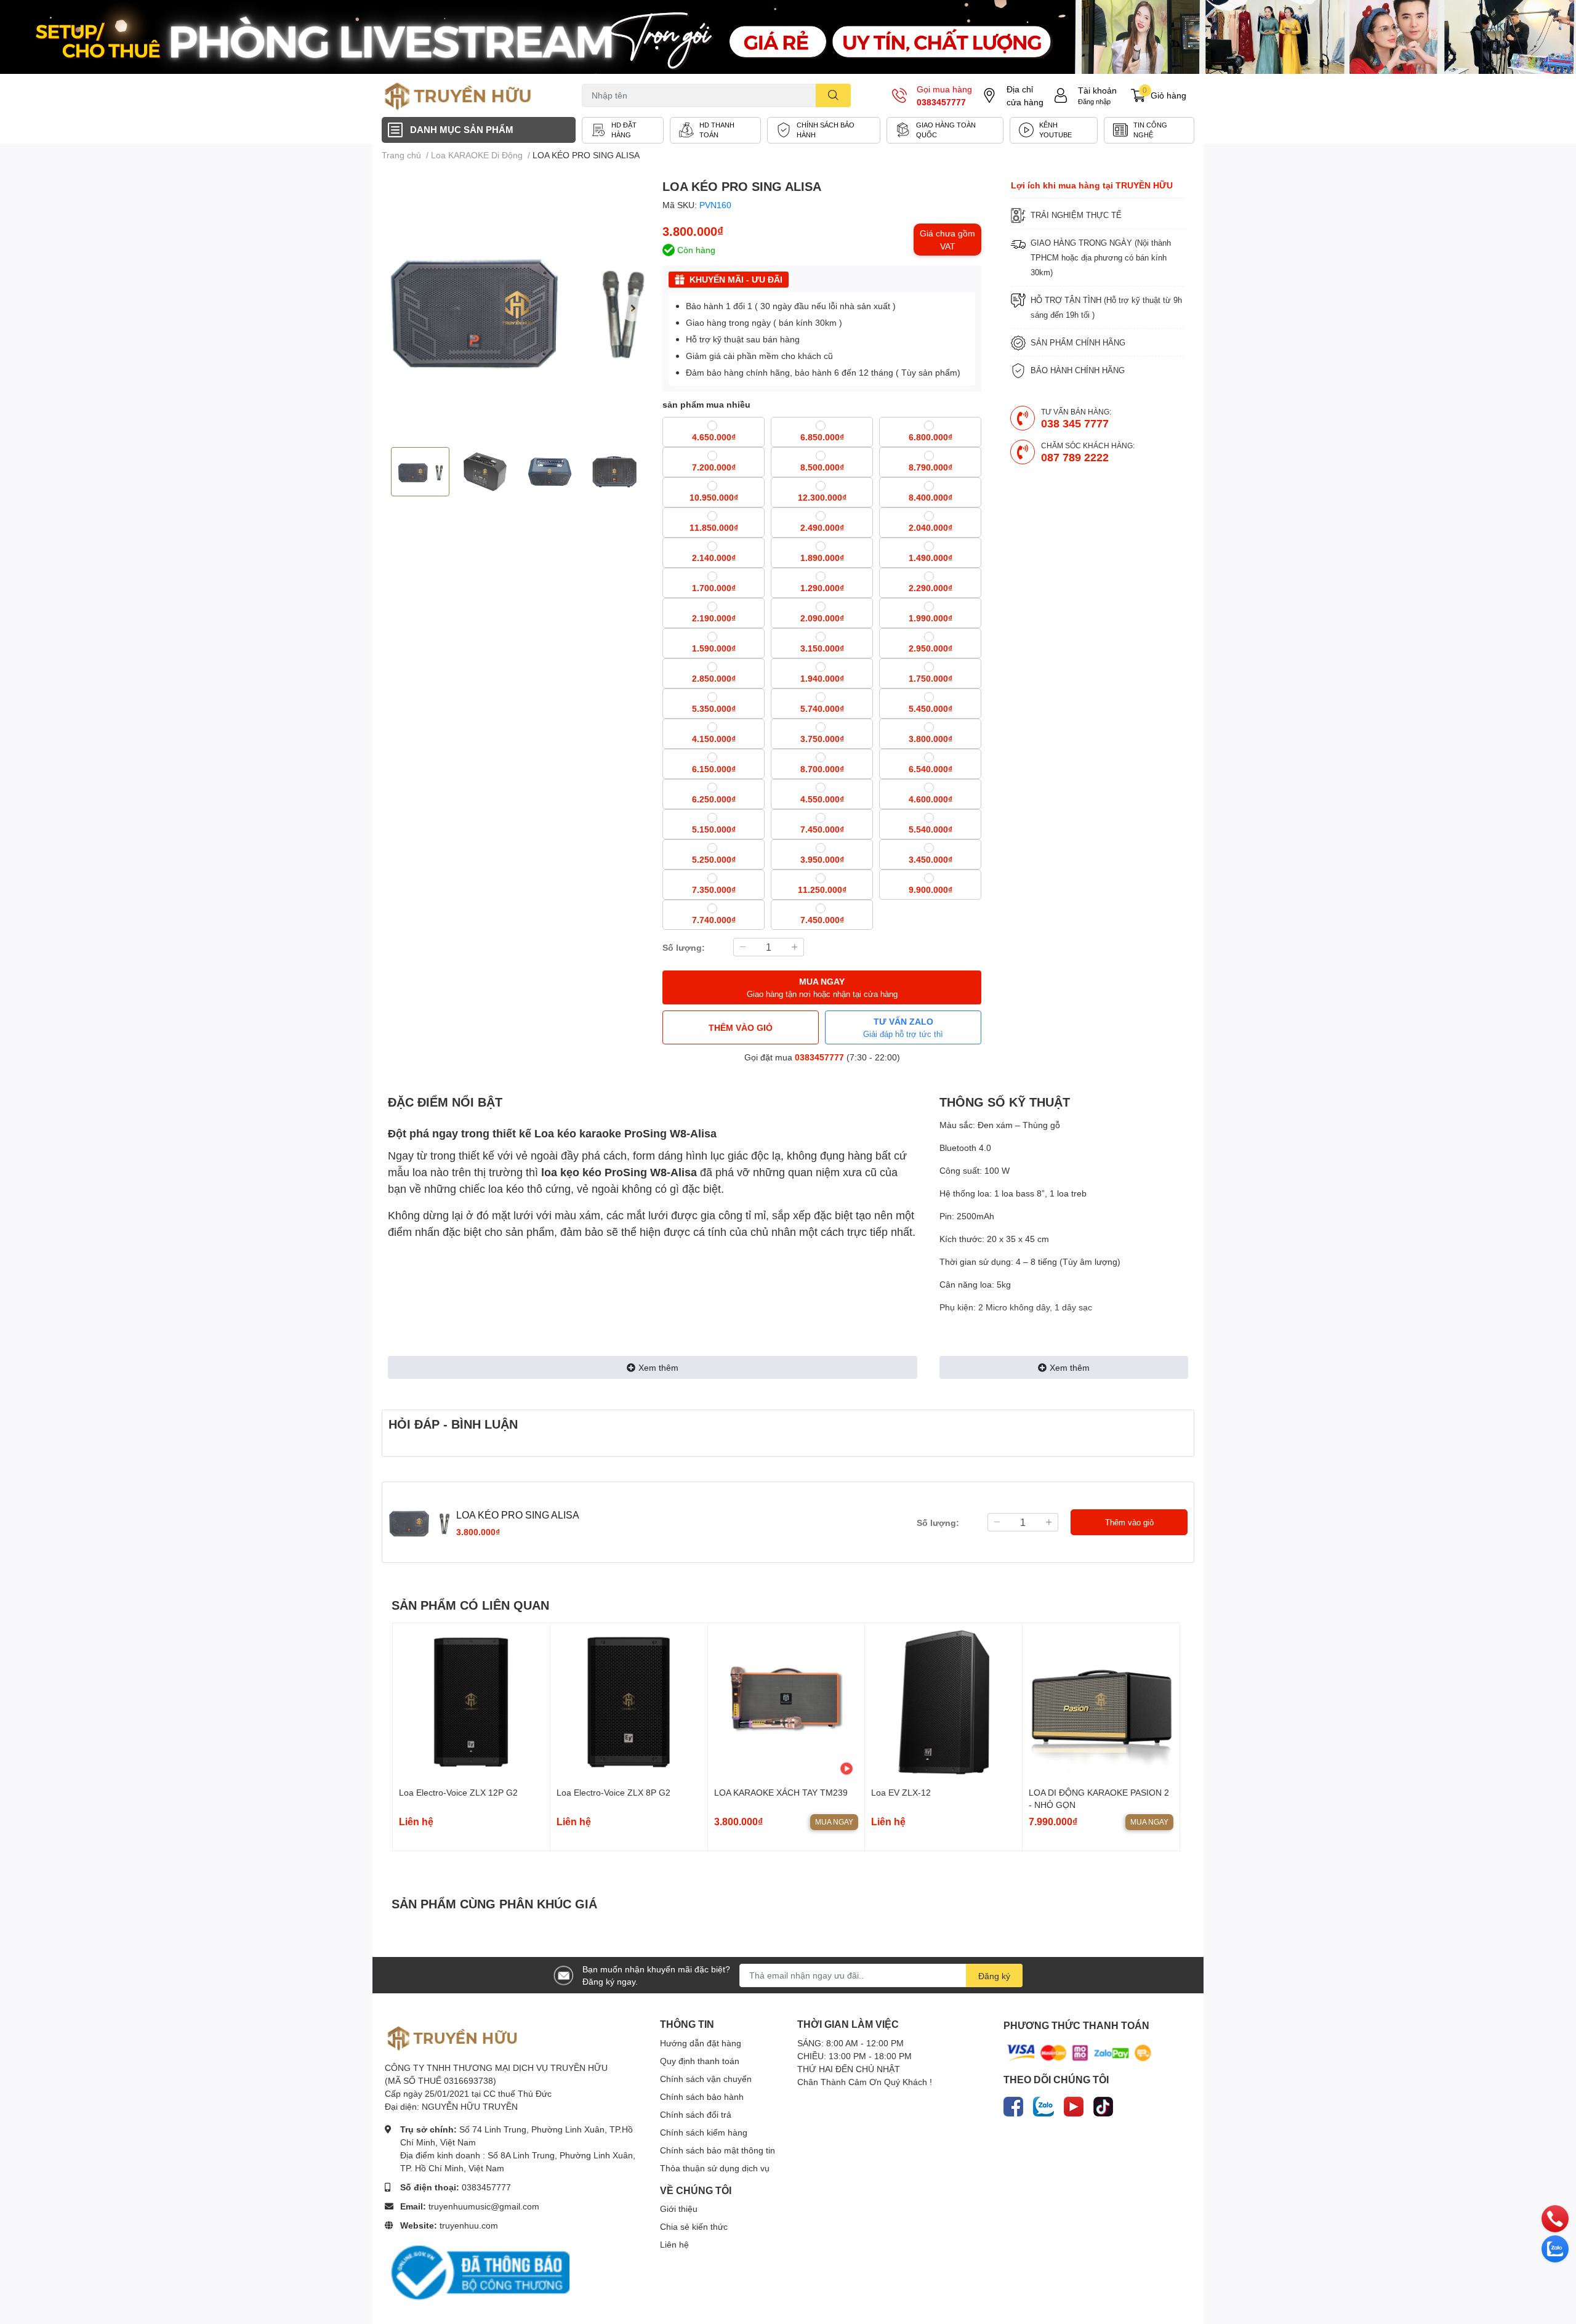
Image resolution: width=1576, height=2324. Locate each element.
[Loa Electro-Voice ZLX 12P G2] (471, 1702)
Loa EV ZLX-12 (901, 1792)
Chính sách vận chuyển (706, 2079)
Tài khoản (1097, 90)
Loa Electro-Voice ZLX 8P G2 (613, 1792)
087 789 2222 (1075, 457)
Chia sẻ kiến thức (694, 2226)
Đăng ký (994, 1976)
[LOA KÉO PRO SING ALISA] (517, 308)
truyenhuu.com (469, 2225)
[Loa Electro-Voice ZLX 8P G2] (629, 1702)
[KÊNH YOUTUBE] (1054, 130)
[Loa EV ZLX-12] (943, 1702)
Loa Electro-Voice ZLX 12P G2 (458, 1792)
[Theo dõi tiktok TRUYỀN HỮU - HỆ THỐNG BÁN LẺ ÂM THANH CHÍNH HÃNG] (1103, 2104)
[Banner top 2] (788, 37)
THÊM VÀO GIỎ (741, 1027)
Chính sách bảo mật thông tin (718, 2150)
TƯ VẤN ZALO (903, 1027)
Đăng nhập (1094, 101)
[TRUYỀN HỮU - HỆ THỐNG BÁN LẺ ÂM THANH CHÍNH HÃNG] (458, 95)
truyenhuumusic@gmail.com (484, 2206)
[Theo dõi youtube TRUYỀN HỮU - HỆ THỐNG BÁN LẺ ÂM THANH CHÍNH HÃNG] (1074, 2104)
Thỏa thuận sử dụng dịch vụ (715, 2168)
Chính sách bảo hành (702, 2096)
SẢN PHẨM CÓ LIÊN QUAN (470, 1605)
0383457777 (941, 102)
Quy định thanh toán (700, 2061)
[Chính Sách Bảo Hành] (824, 130)
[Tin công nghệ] (1149, 130)
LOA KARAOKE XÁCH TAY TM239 (781, 1792)
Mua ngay (834, 1822)
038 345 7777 (1075, 423)
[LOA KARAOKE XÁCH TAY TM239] (786, 1702)
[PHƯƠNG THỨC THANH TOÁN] (1079, 2052)
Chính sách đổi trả (696, 2114)
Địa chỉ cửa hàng (1025, 95)
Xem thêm (658, 1367)
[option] (517, 308)
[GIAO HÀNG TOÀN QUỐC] (945, 130)
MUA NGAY (822, 987)
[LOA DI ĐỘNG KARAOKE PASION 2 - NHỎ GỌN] (1101, 1702)
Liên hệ (674, 2244)
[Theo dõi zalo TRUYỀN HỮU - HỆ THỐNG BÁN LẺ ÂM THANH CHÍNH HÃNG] (1043, 2104)
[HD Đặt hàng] (623, 130)
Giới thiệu (679, 2209)
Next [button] (633, 308)
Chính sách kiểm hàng (704, 2132)
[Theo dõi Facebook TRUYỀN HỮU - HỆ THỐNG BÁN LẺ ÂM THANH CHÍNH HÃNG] (1013, 2104)
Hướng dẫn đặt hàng (701, 2043)
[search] (833, 95)
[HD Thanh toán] (715, 130)
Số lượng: (684, 947)
